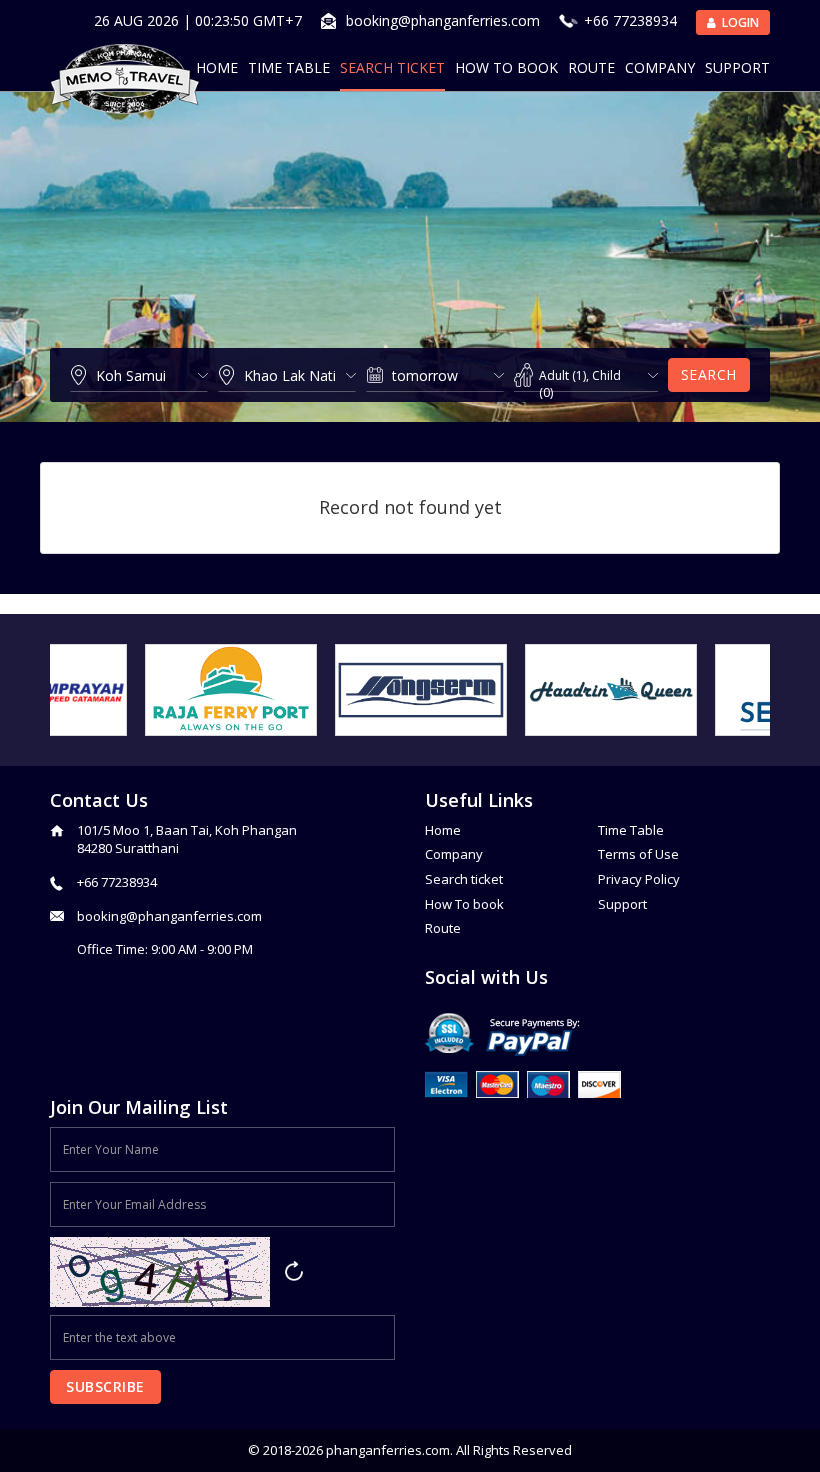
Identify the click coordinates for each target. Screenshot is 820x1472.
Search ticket (464, 879)
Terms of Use (638, 854)
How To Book (506, 67)
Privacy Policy (639, 879)
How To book (464, 904)
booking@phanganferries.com (443, 20)
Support (737, 67)
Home (217, 67)
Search (709, 374)
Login (739, 22)
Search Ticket (392, 67)
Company (660, 67)
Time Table (289, 67)
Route (591, 67)
